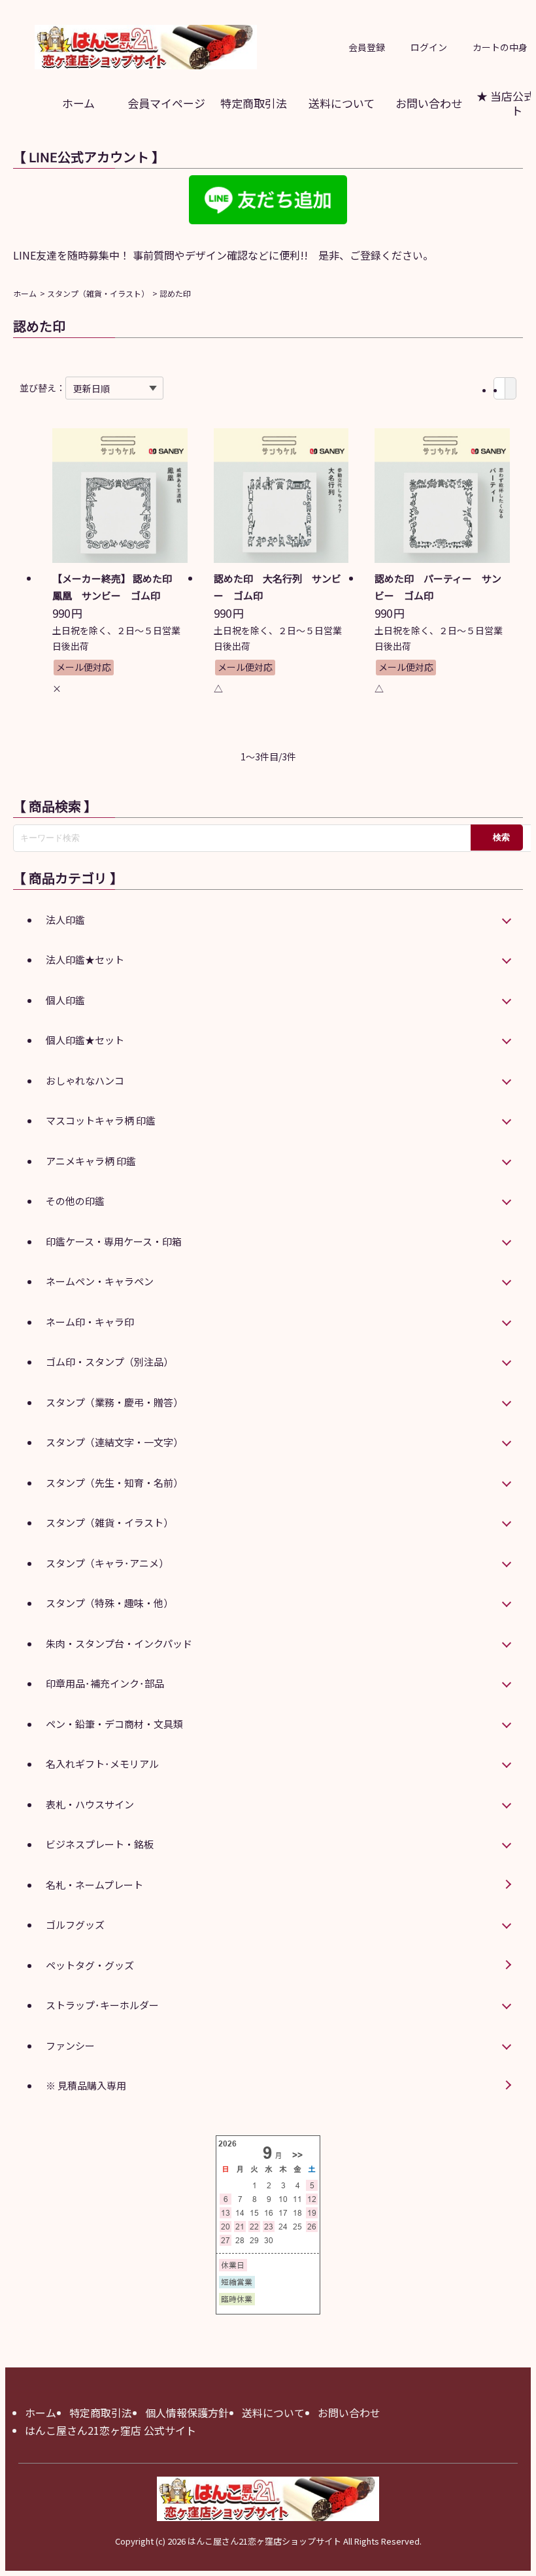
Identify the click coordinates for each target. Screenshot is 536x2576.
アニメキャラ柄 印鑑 (91, 1161)
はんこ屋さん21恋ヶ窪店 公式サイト (110, 2430)
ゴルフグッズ (75, 1924)
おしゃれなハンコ (85, 1080)
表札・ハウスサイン (90, 1804)
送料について (342, 103)
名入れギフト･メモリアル (102, 1764)
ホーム (78, 103)
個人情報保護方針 (187, 2413)
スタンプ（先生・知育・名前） (114, 1483)
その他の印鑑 (75, 1201)
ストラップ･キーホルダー (102, 2005)
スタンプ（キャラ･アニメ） (107, 1563)
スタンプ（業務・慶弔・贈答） (114, 1402)
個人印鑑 (65, 1000)
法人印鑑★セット (85, 959)
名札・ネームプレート (94, 1885)
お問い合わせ (429, 103)
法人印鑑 (65, 920)
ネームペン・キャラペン (100, 1281)
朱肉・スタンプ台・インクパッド (119, 1643)
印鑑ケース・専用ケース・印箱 (114, 1241)
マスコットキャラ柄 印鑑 (101, 1120)
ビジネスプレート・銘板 (100, 1844)
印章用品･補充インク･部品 (105, 1683)
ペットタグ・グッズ (90, 1965)
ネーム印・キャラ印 (90, 1322)
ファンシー (70, 2045)
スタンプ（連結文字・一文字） (114, 1442)
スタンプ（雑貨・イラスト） (98, 293)
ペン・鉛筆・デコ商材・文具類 (114, 1724)
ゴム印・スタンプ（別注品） (109, 1362)
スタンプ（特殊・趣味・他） (109, 1603)
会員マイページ (166, 103)
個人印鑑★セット (85, 1040)
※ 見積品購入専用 (86, 2085)
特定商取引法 (254, 103)
